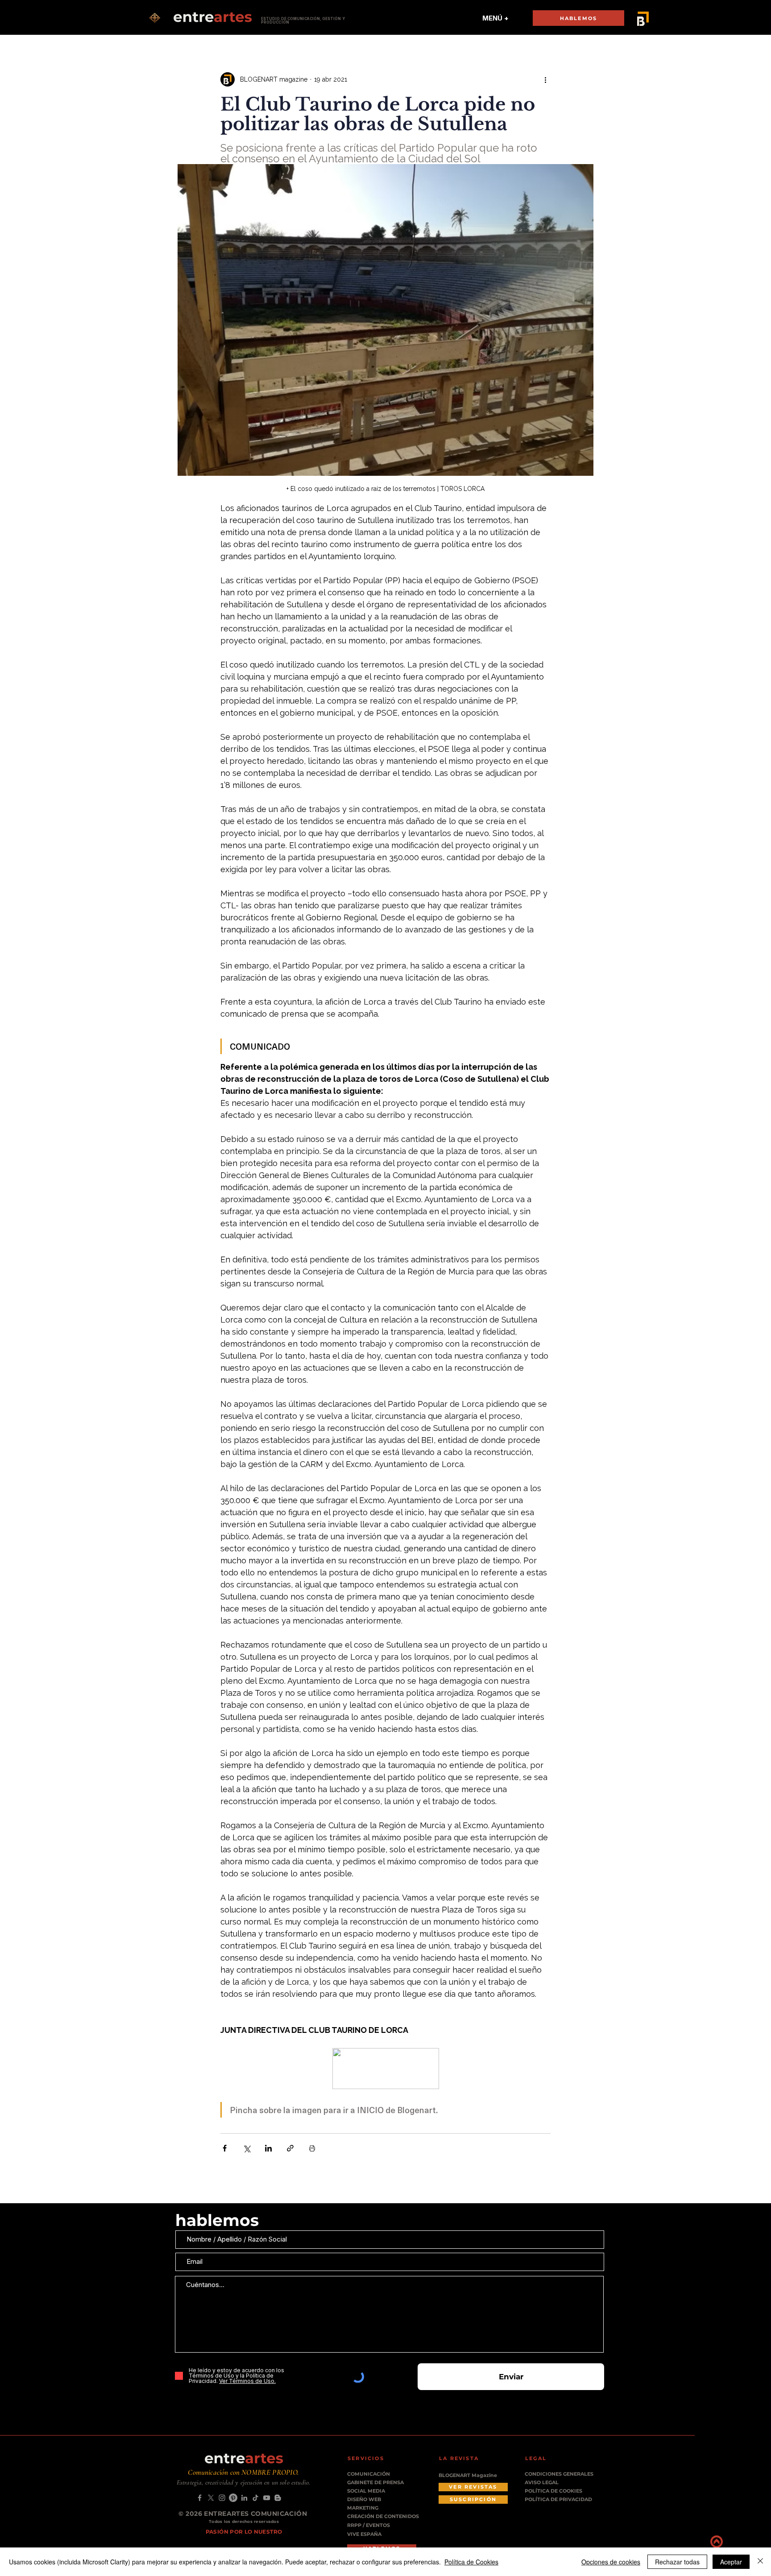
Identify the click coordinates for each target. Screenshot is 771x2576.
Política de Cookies (471, 2562)
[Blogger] (278, 2498)
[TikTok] (255, 2498)
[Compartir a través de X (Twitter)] (247, 2148)
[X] (211, 2498)
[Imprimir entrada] (312, 2148)
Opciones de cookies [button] (611, 2562)
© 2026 (191, 2514)
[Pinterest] (233, 2498)
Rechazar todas (677, 2562)
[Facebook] (200, 2498)
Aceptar (731, 2562)
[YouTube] (267, 2498)
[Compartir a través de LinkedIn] (268, 2148)
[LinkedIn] (244, 2498)
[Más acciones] (545, 79)
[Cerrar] (760, 2562)
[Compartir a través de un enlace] (290, 2148)
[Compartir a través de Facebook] (225, 2148)
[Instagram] (222, 2498)
